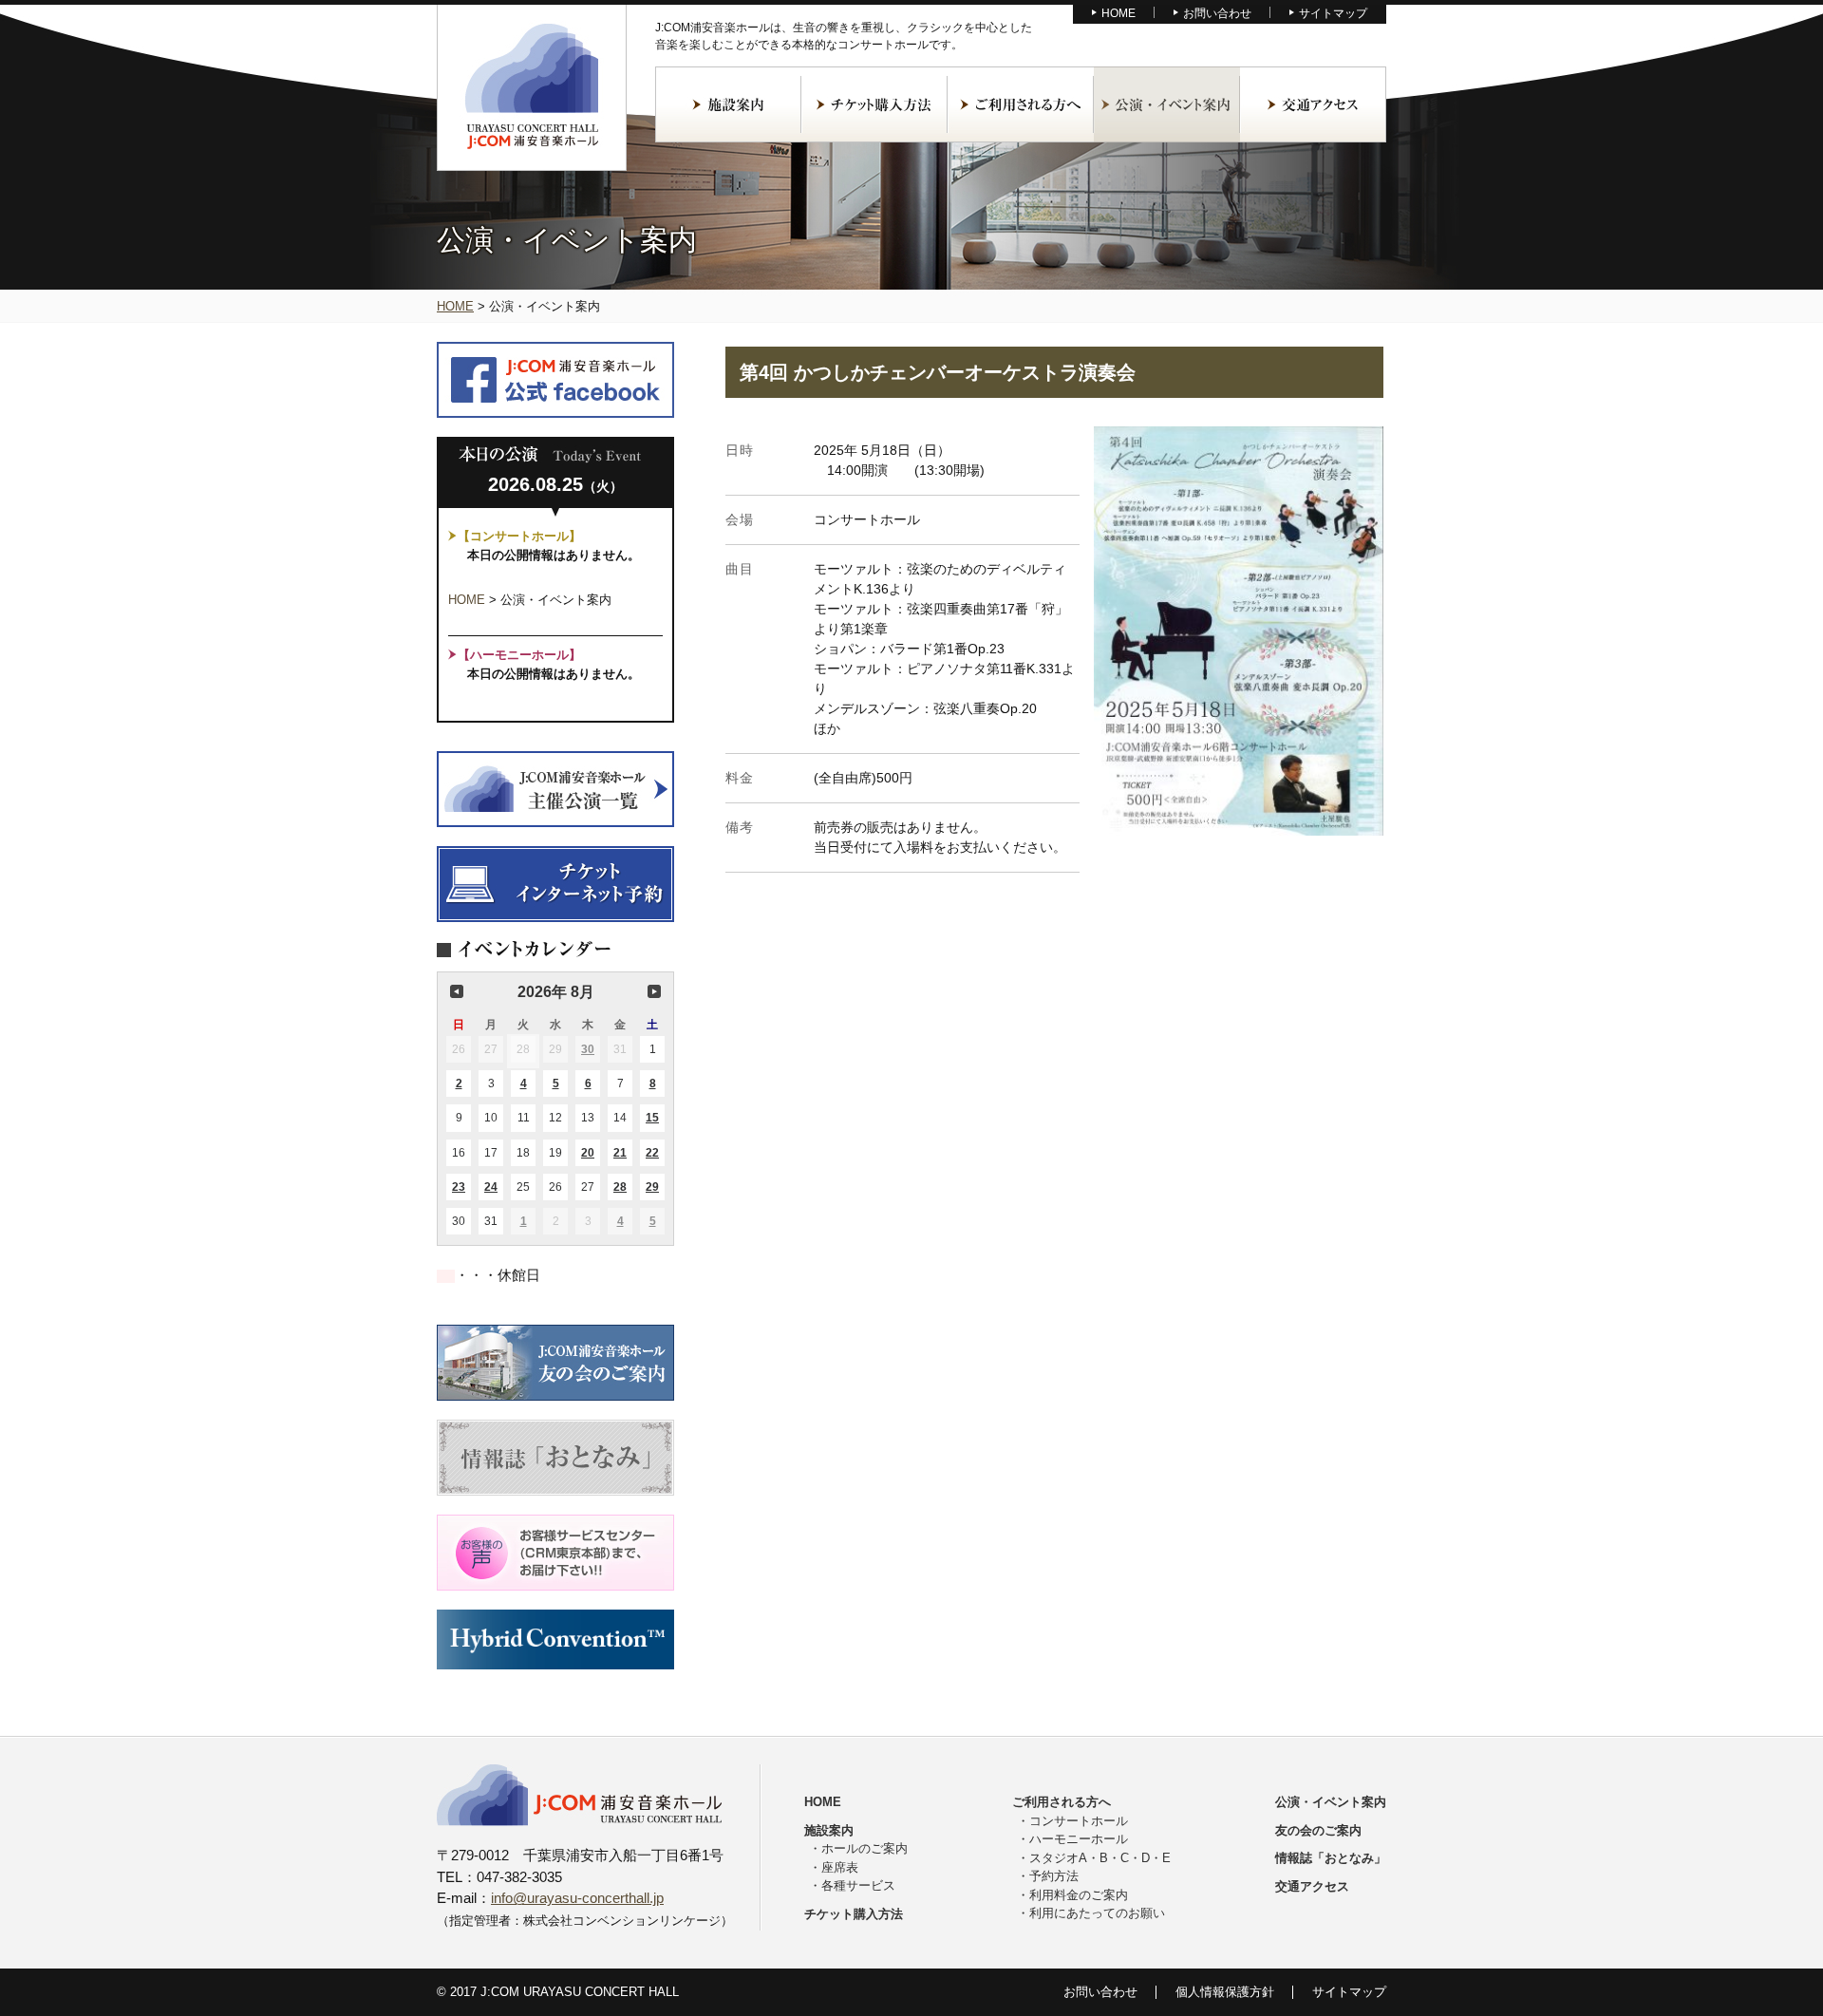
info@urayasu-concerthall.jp (577, 1898)
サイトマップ (1333, 13)
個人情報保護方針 (1225, 1992)
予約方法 (1054, 1876)
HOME (1118, 13)
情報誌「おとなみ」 (1331, 1858)
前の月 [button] (457, 991)
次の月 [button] (654, 991)
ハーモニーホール (1079, 1839)
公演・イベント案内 (1167, 104)
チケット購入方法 (874, 104)
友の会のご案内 (1318, 1830)
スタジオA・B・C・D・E (1100, 1858)
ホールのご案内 (865, 1848)
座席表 (840, 1867)
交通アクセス (1313, 104)
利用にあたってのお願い (1097, 1913)
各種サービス (858, 1885)
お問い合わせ (1217, 13)
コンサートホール (1079, 1821)
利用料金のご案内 (1079, 1895)
